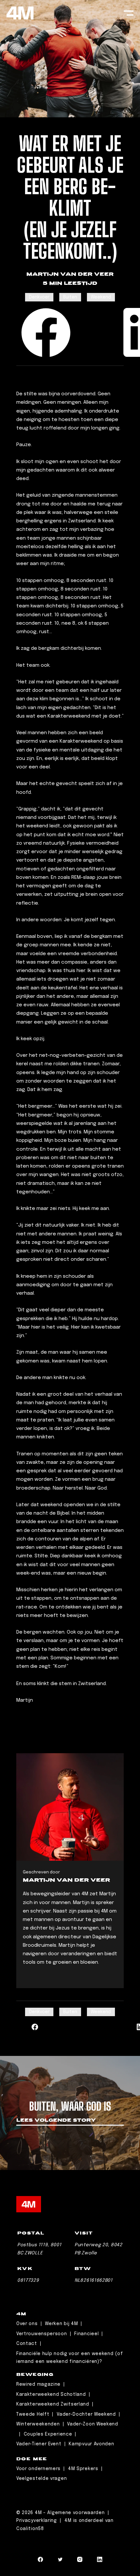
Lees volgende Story (56, 2121)
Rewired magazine (38, 2384)
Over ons (27, 2324)
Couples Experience (48, 2434)
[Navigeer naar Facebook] (40, 2561)
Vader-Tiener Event (39, 2444)
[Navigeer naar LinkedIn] (100, 2561)
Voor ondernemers (38, 2469)
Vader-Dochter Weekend (86, 2414)
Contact (27, 2344)
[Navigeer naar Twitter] (60, 2561)
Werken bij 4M (61, 2324)
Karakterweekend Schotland (51, 2394)
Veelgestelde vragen (42, 2479)
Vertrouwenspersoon (42, 2334)
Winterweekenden (38, 2424)
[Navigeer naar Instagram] (80, 2561)
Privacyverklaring (37, 2521)
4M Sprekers (83, 2469)
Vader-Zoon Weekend (93, 2424)
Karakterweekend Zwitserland (53, 2404)
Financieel (86, 2334)
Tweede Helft (33, 2414)
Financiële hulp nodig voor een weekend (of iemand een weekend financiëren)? (70, 2358)
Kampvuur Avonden (91, 2444)
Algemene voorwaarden (77, 2513)
